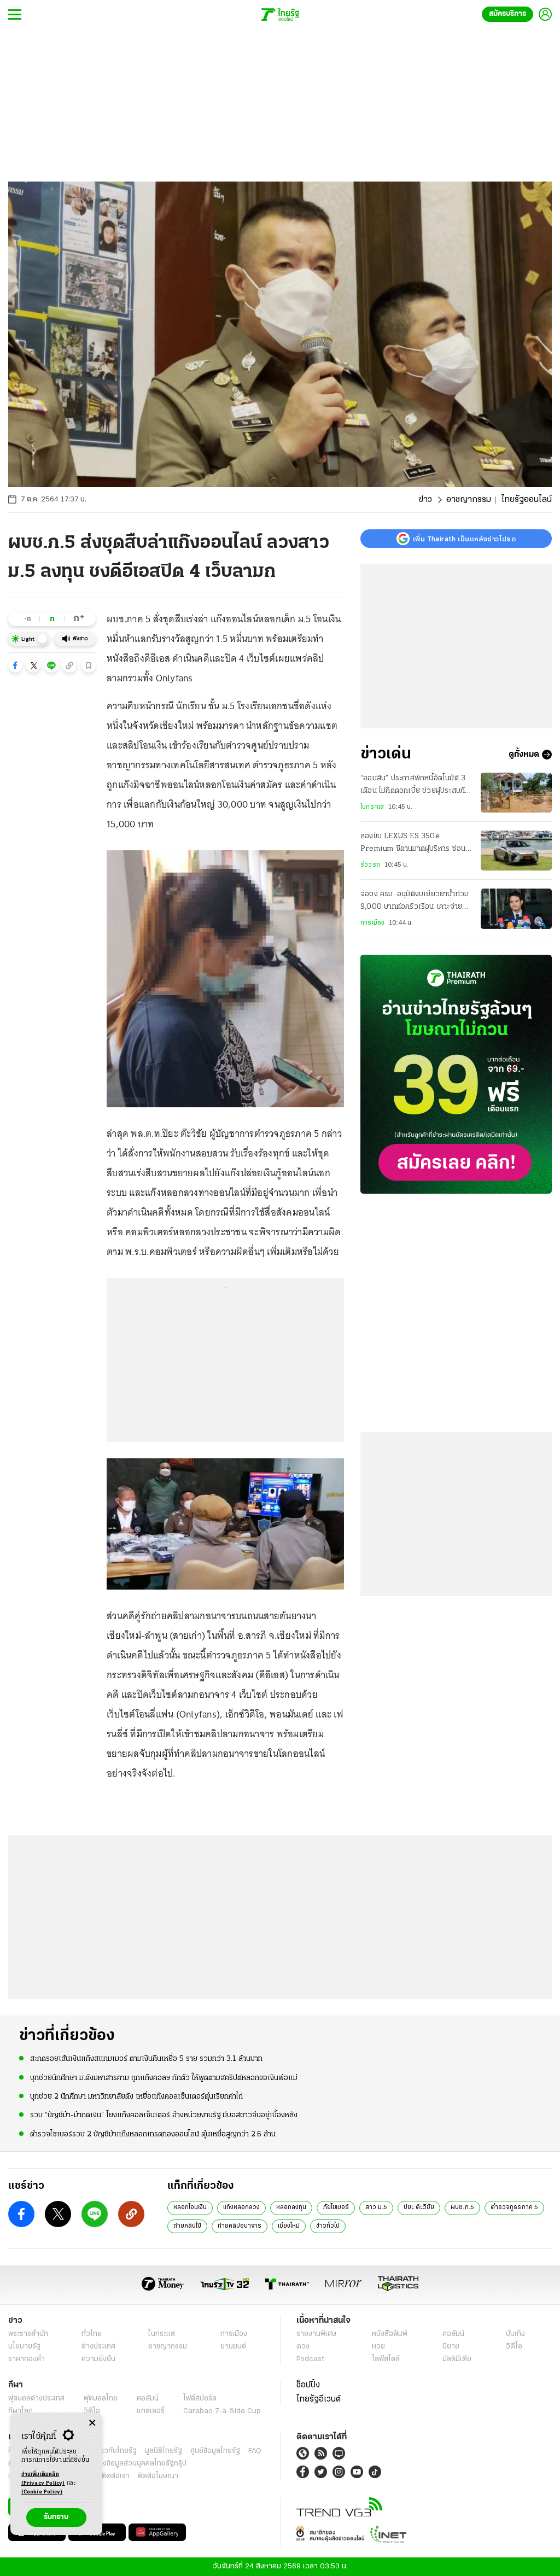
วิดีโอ (514, 2347)
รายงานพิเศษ (317, 2334)
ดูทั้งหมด (524, 755)
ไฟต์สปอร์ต (200, 2399)
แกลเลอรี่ (151, 2411)
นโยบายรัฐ (24, 2347)
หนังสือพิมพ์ (390, 2334)
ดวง (303, 2347)
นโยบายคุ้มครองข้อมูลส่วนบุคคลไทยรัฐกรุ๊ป (122, 2464)
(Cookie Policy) (42, 2492)
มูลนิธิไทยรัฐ (164, 2451)
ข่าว (425, 500)
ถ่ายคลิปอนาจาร (240, 2226)
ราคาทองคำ (27, 2359)
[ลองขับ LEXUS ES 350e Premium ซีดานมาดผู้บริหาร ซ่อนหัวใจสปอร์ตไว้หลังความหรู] (516, 851)
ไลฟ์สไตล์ (386, 2359)
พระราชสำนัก (28, 2334)
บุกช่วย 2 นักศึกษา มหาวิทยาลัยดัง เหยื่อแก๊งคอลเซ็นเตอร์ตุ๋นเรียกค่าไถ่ (136, 2097)
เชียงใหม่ (289, 2226)
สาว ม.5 (376, 2207)
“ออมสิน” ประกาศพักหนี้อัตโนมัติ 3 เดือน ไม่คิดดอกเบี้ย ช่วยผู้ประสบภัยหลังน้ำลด (415, 786)
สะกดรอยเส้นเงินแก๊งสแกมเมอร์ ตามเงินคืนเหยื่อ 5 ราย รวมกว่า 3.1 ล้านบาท (146, 2059)
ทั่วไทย (92, 2334)
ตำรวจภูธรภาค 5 (514, 2207)
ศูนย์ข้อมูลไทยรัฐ (215, 2451)
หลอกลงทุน (291, 2207)
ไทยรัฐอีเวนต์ (319, 2399)
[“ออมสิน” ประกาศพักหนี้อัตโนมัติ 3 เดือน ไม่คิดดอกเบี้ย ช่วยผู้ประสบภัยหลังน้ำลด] (516, 793)
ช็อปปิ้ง (308, 2385)
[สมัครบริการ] (456, 1074)
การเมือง (372, 923)
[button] (15, 665)
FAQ (255, 2451)
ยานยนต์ (233, 2347)
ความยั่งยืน (98, 2359)
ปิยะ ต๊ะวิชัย (419, 2207)
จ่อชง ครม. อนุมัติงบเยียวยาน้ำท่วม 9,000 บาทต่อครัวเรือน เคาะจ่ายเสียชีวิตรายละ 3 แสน (415, 902)
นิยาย (451, 2347)
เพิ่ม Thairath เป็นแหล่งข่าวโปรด (464, 539)
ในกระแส (372, 807)
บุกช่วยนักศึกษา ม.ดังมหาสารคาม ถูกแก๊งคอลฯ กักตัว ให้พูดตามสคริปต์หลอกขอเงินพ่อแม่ (164, 2078)
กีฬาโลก (21, 2411)
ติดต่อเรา (116, 2476)
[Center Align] (92, 2423)
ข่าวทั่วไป (328, 2226)
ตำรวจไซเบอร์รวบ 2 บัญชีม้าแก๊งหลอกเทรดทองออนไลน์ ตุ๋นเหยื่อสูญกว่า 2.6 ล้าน (153, 2134)
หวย (378, 2347)
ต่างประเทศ (98, 2347)
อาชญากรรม (469, 500)
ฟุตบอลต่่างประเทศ (36, 2399)
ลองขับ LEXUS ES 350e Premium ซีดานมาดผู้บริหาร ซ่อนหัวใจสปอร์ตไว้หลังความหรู (413, 844)
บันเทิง (515, 2334)
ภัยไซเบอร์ (336, 2207)
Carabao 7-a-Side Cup (222, 2411)
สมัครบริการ (507, 14)
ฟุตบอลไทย (101, 2399)
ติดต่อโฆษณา (158, 2476)
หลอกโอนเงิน (190, 2207)
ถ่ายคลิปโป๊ (187, 2226)
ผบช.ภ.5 (462, 2207)
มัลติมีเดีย (457, 2359)
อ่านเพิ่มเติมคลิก (43, 2479)
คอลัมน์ (453, 2334)
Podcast (310, 2359)
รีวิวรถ (370, 865)
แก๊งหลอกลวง (241, 2207)
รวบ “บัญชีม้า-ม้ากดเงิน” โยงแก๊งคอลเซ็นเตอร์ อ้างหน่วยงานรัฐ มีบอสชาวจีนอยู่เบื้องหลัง (164, 2115)
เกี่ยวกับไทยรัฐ (115, 2451)
